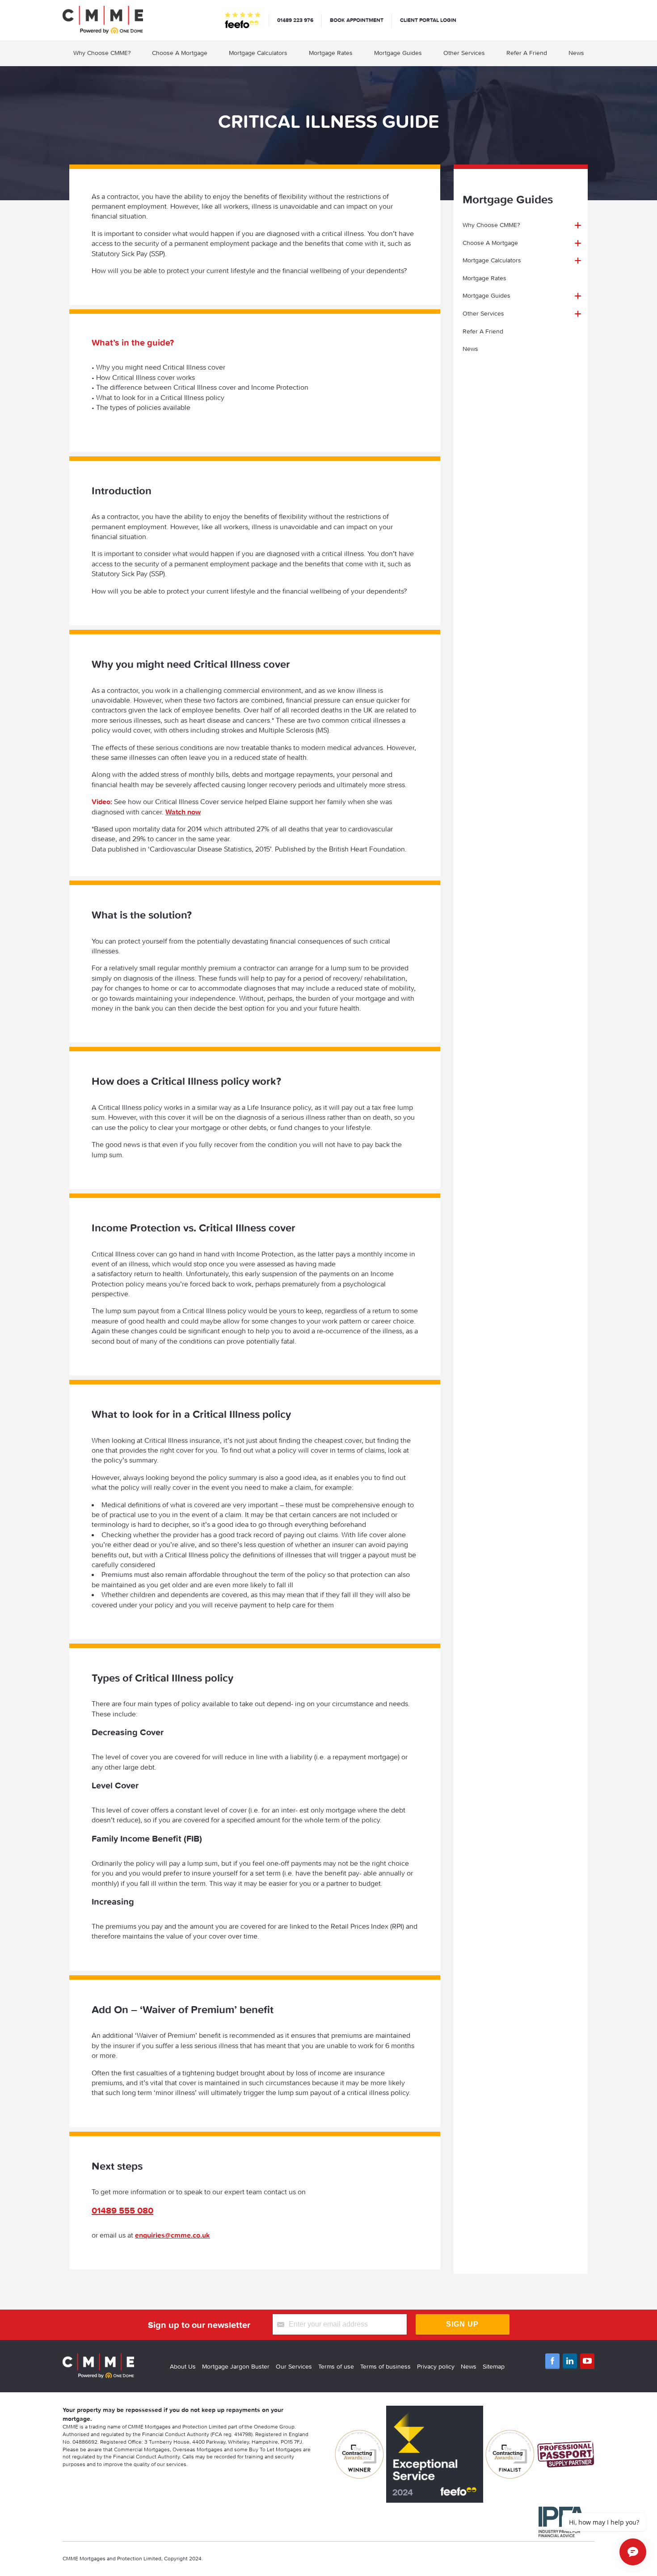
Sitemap (494, 2366)
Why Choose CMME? (102, 53)
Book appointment (357, 20)
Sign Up (462, 2324)
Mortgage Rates (331, 53)
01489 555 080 (122, 2210)
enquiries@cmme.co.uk (173, 2235)
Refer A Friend (527, 53)
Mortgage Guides (398, 53)
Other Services (464, 53)
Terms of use (336, 2366)
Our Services (294, 2366)
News (576, 53)
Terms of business (385, 2366)
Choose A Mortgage (180, 53)
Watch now (183, 812)
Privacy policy (436, 2366)
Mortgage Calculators (258, 53)
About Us (183, 2366)
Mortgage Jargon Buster (236, 2366)
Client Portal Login (428, 20)
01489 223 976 (295, 20)
